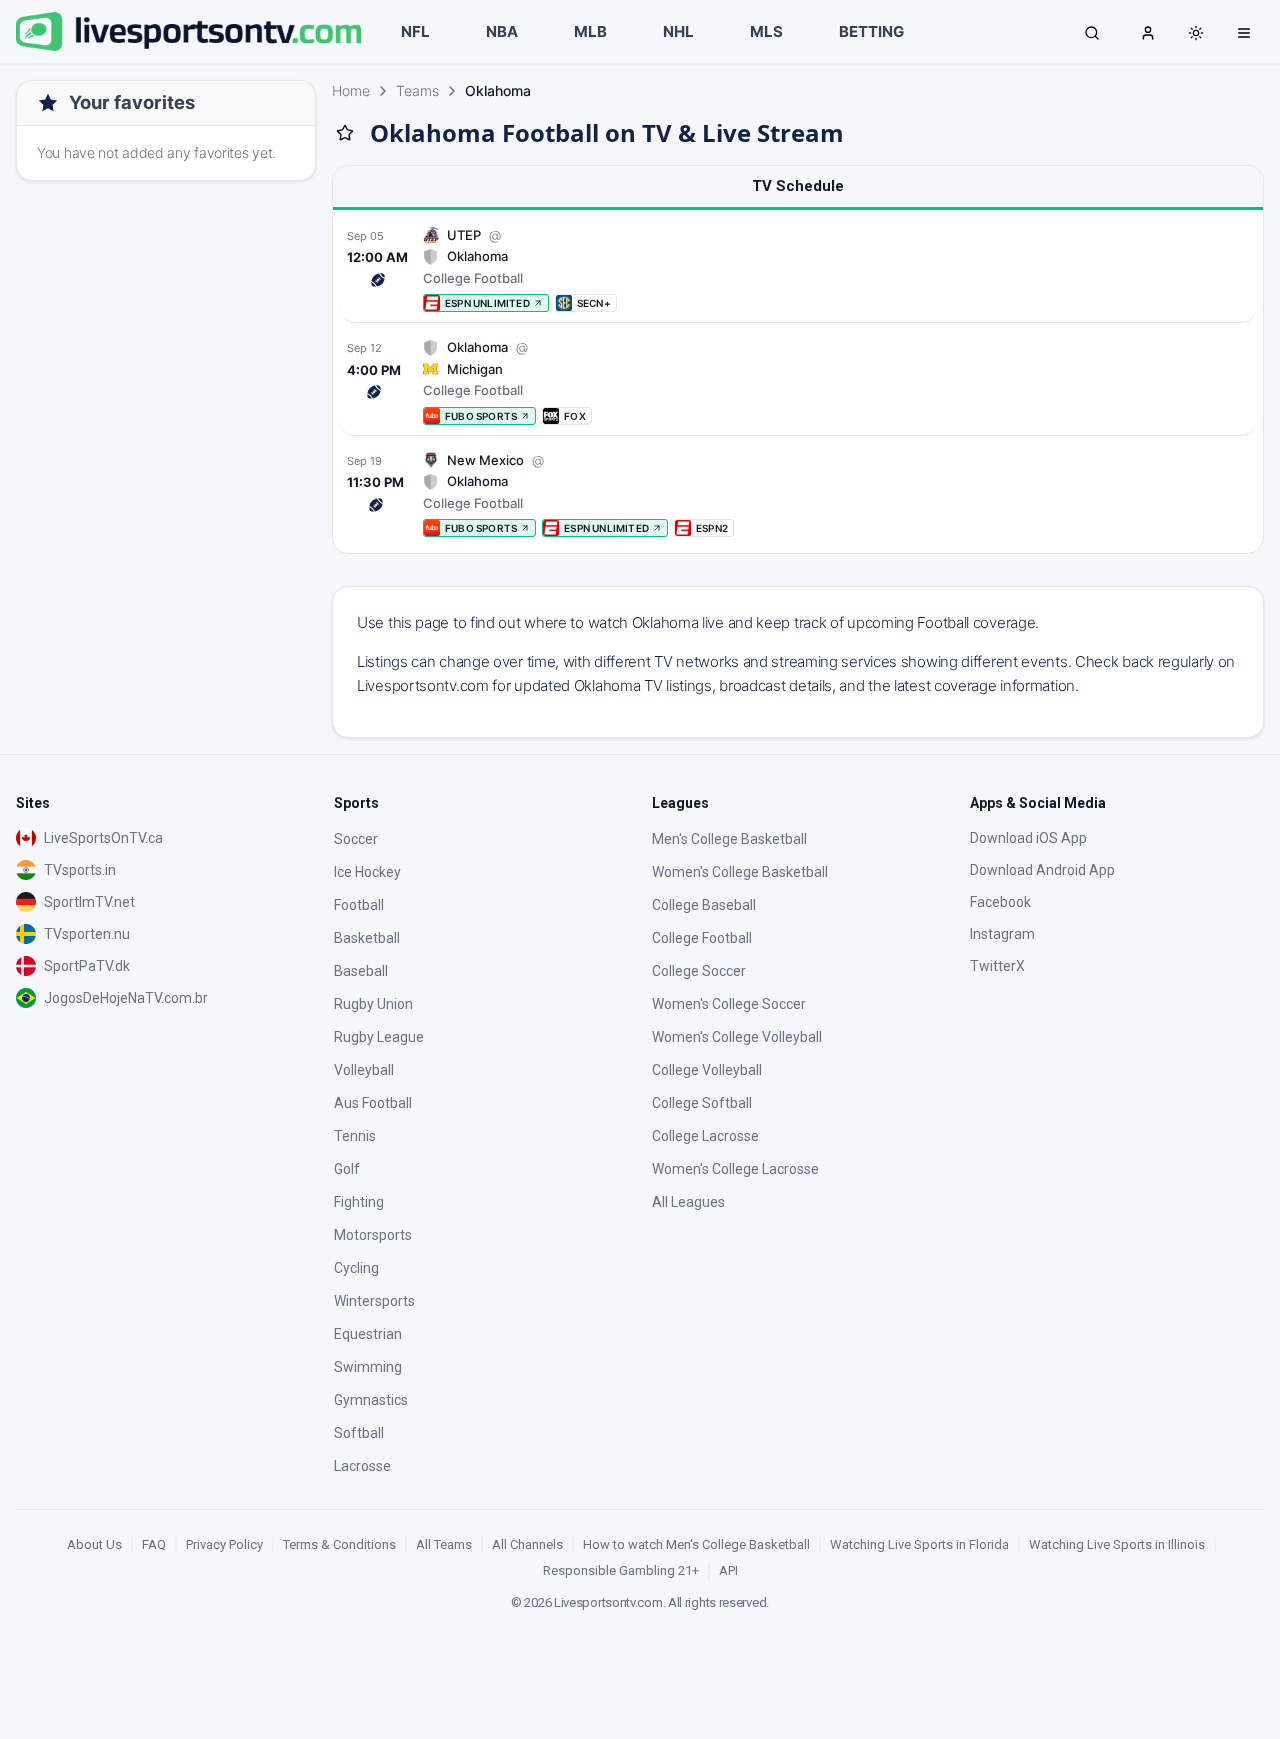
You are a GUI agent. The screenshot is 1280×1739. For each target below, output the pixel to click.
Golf (347, 1169)
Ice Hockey (367, 872)
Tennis (355, 1136)
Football (359, 905)
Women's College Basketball (740, 872)
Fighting (359, 1202)
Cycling (356, 1268)
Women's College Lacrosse (735, 1169)
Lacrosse (362, 1466)
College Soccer (699, 971)
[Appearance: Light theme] (1196, 33)
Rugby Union (373, 1004)
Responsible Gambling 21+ (621, 1570)
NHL (678, 31)
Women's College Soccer (729, 1004)
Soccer (356, 839)
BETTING (871, 31)
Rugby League (379, 1037)
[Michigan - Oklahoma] (798, 381)
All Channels (527, 1544)
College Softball (702, 1103)
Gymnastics (371, 1400)
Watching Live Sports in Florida (919, 1544)
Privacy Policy (224, 1544)
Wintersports (374, 1301)
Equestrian (368, 1334)
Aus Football (373, 1103)
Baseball (361, 971)
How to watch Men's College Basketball (696, 1544)
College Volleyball (707, 1070)
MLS (766, 31)
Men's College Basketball (729, 839)
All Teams (444, 1544)
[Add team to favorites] (345, 133)
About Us (94, 1544)
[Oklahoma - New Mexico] (798, 494)
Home (351, 90)
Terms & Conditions (339, 1544)
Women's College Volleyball (737, 1037)
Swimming (368, 1367)
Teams (417, 90)
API (728, 1570)
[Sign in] (1148, 32)
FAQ (154, 1544)
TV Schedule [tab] (798, 186)
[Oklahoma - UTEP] (798, 269)
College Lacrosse (705, 1136)
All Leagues (688, 1202)
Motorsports (373, 1235)
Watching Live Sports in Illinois (1117, 1544)
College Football (702, 938)
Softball (359, 1433)
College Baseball (704, 905)
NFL (415, 31)
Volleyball (364, 1070)
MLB (590, 31)
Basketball (367, 938)
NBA (502, 31)
